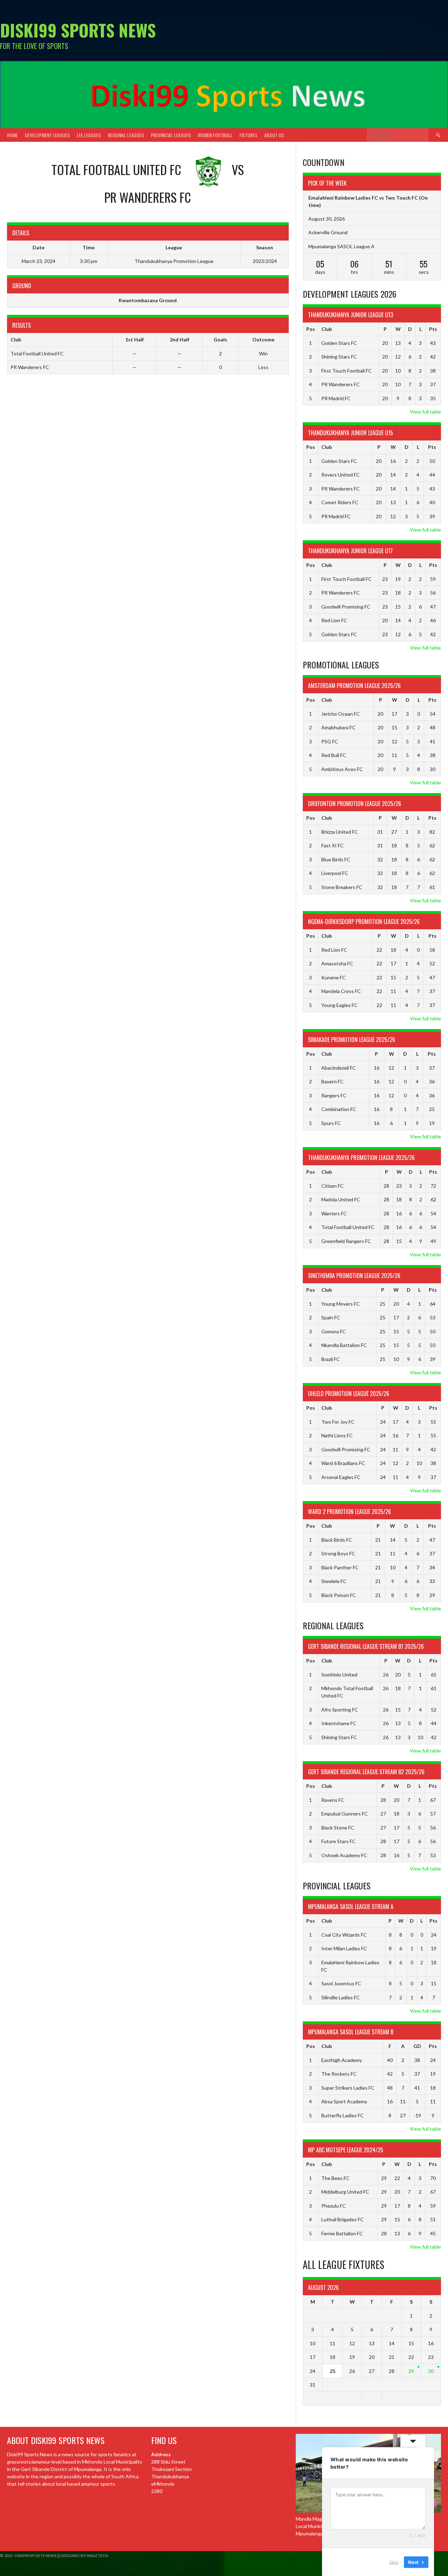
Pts (433, 329)
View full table (425, 412)
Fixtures (248, 135)
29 (411, 2371)
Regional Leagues (126, 135)
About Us (274, 135)
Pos (311, 329)
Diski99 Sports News (78, 30)
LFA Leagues (89, 135)
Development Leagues (47, 135)
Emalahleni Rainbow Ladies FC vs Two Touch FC (363, 198)
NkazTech (97, 2556)
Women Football (215, 135)
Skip (394, 2562)
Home (12, 135)
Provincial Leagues (171, 135)
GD (417, 2046)
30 (431, 2371)
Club (327, 329)
